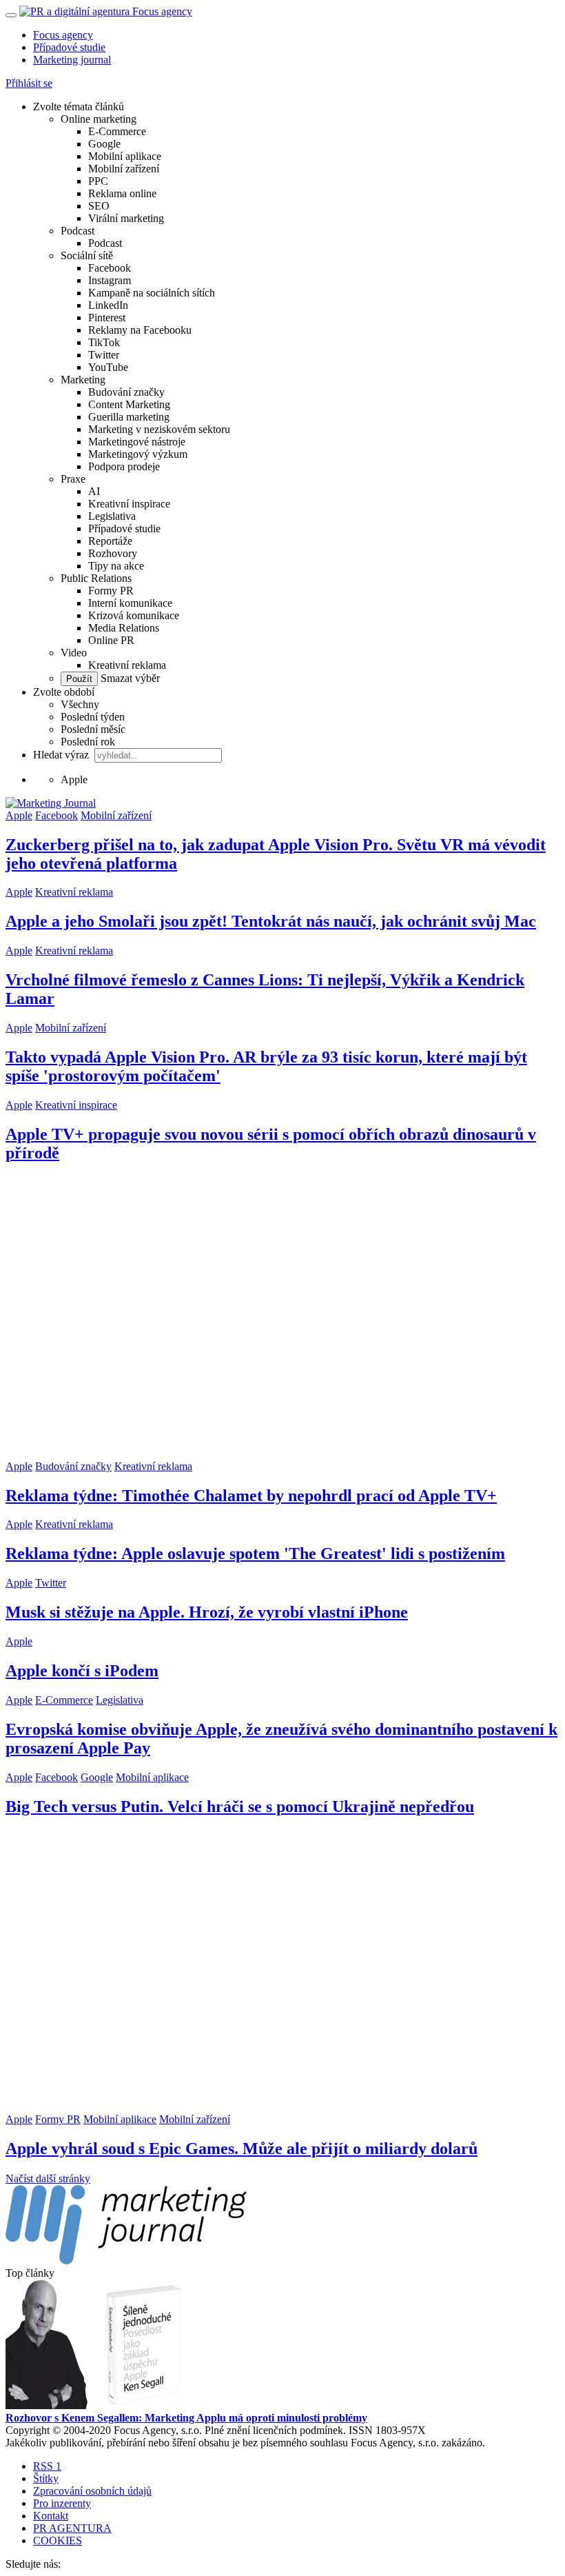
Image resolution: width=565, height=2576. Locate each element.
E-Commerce (117, 131)
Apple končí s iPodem (82, 1671)
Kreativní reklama (127, 665)
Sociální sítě (87, 255)
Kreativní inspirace (129, 504)
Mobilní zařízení (124, 169)
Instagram (110, 280)
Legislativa (112, 516)
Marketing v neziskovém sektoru (159, 429)
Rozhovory (113, 553)
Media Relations (124, 628)
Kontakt (51, 2516)
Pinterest (107, 318)
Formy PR (111, 591)
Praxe (73, 479)
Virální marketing (126, 218)
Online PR (111, 640)
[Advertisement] (282, 1318)
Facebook (110, 268)
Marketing (83, 380)
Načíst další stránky (48, 2178)
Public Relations (96, 578)
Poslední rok (88, 742)
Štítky (46, 2478)
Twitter (104, 355)
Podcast (78, 231)
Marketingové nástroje (137, 442)
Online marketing (99, 119)
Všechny (80, 704)
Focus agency (63, 35)
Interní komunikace (130, 603)
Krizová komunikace (134, 615)
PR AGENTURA (72, 2528)
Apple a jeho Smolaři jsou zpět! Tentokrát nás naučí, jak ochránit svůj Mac (271, 921)
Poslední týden (93, 717)
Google (104, 144)
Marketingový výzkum (138, 454)
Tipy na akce (116, 566)
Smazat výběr (129, 678)
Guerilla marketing (129, 417)
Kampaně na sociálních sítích (152, 293)
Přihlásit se (29, 83)
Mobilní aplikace (125, 156)
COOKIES (58, 2540)
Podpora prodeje (124, 466)
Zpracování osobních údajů (92, 2491)
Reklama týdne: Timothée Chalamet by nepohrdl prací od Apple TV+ (251, 1496)
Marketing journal (72, 60)
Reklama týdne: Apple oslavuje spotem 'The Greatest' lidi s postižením (255, 1553)
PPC (98, 181)
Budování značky (126, 392)
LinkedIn (108, 305)
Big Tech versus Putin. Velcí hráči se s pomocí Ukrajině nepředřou (240, 1807)
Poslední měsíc (93, 729)
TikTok (104, 342)
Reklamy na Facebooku (140, 330)
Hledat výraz (62, 755)
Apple (19, 815)
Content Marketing (129, 404)
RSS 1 (47, 2466)
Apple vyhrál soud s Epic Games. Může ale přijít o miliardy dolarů (242, 2149)
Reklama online (122, 193)
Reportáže (110, 541)
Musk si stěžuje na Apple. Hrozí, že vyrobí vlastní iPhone (207, 1612)
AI (94, 491)
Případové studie (69, 47)
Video (74, 653)
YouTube (108, 367)
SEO (99, 206)
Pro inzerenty (62, 2503)
